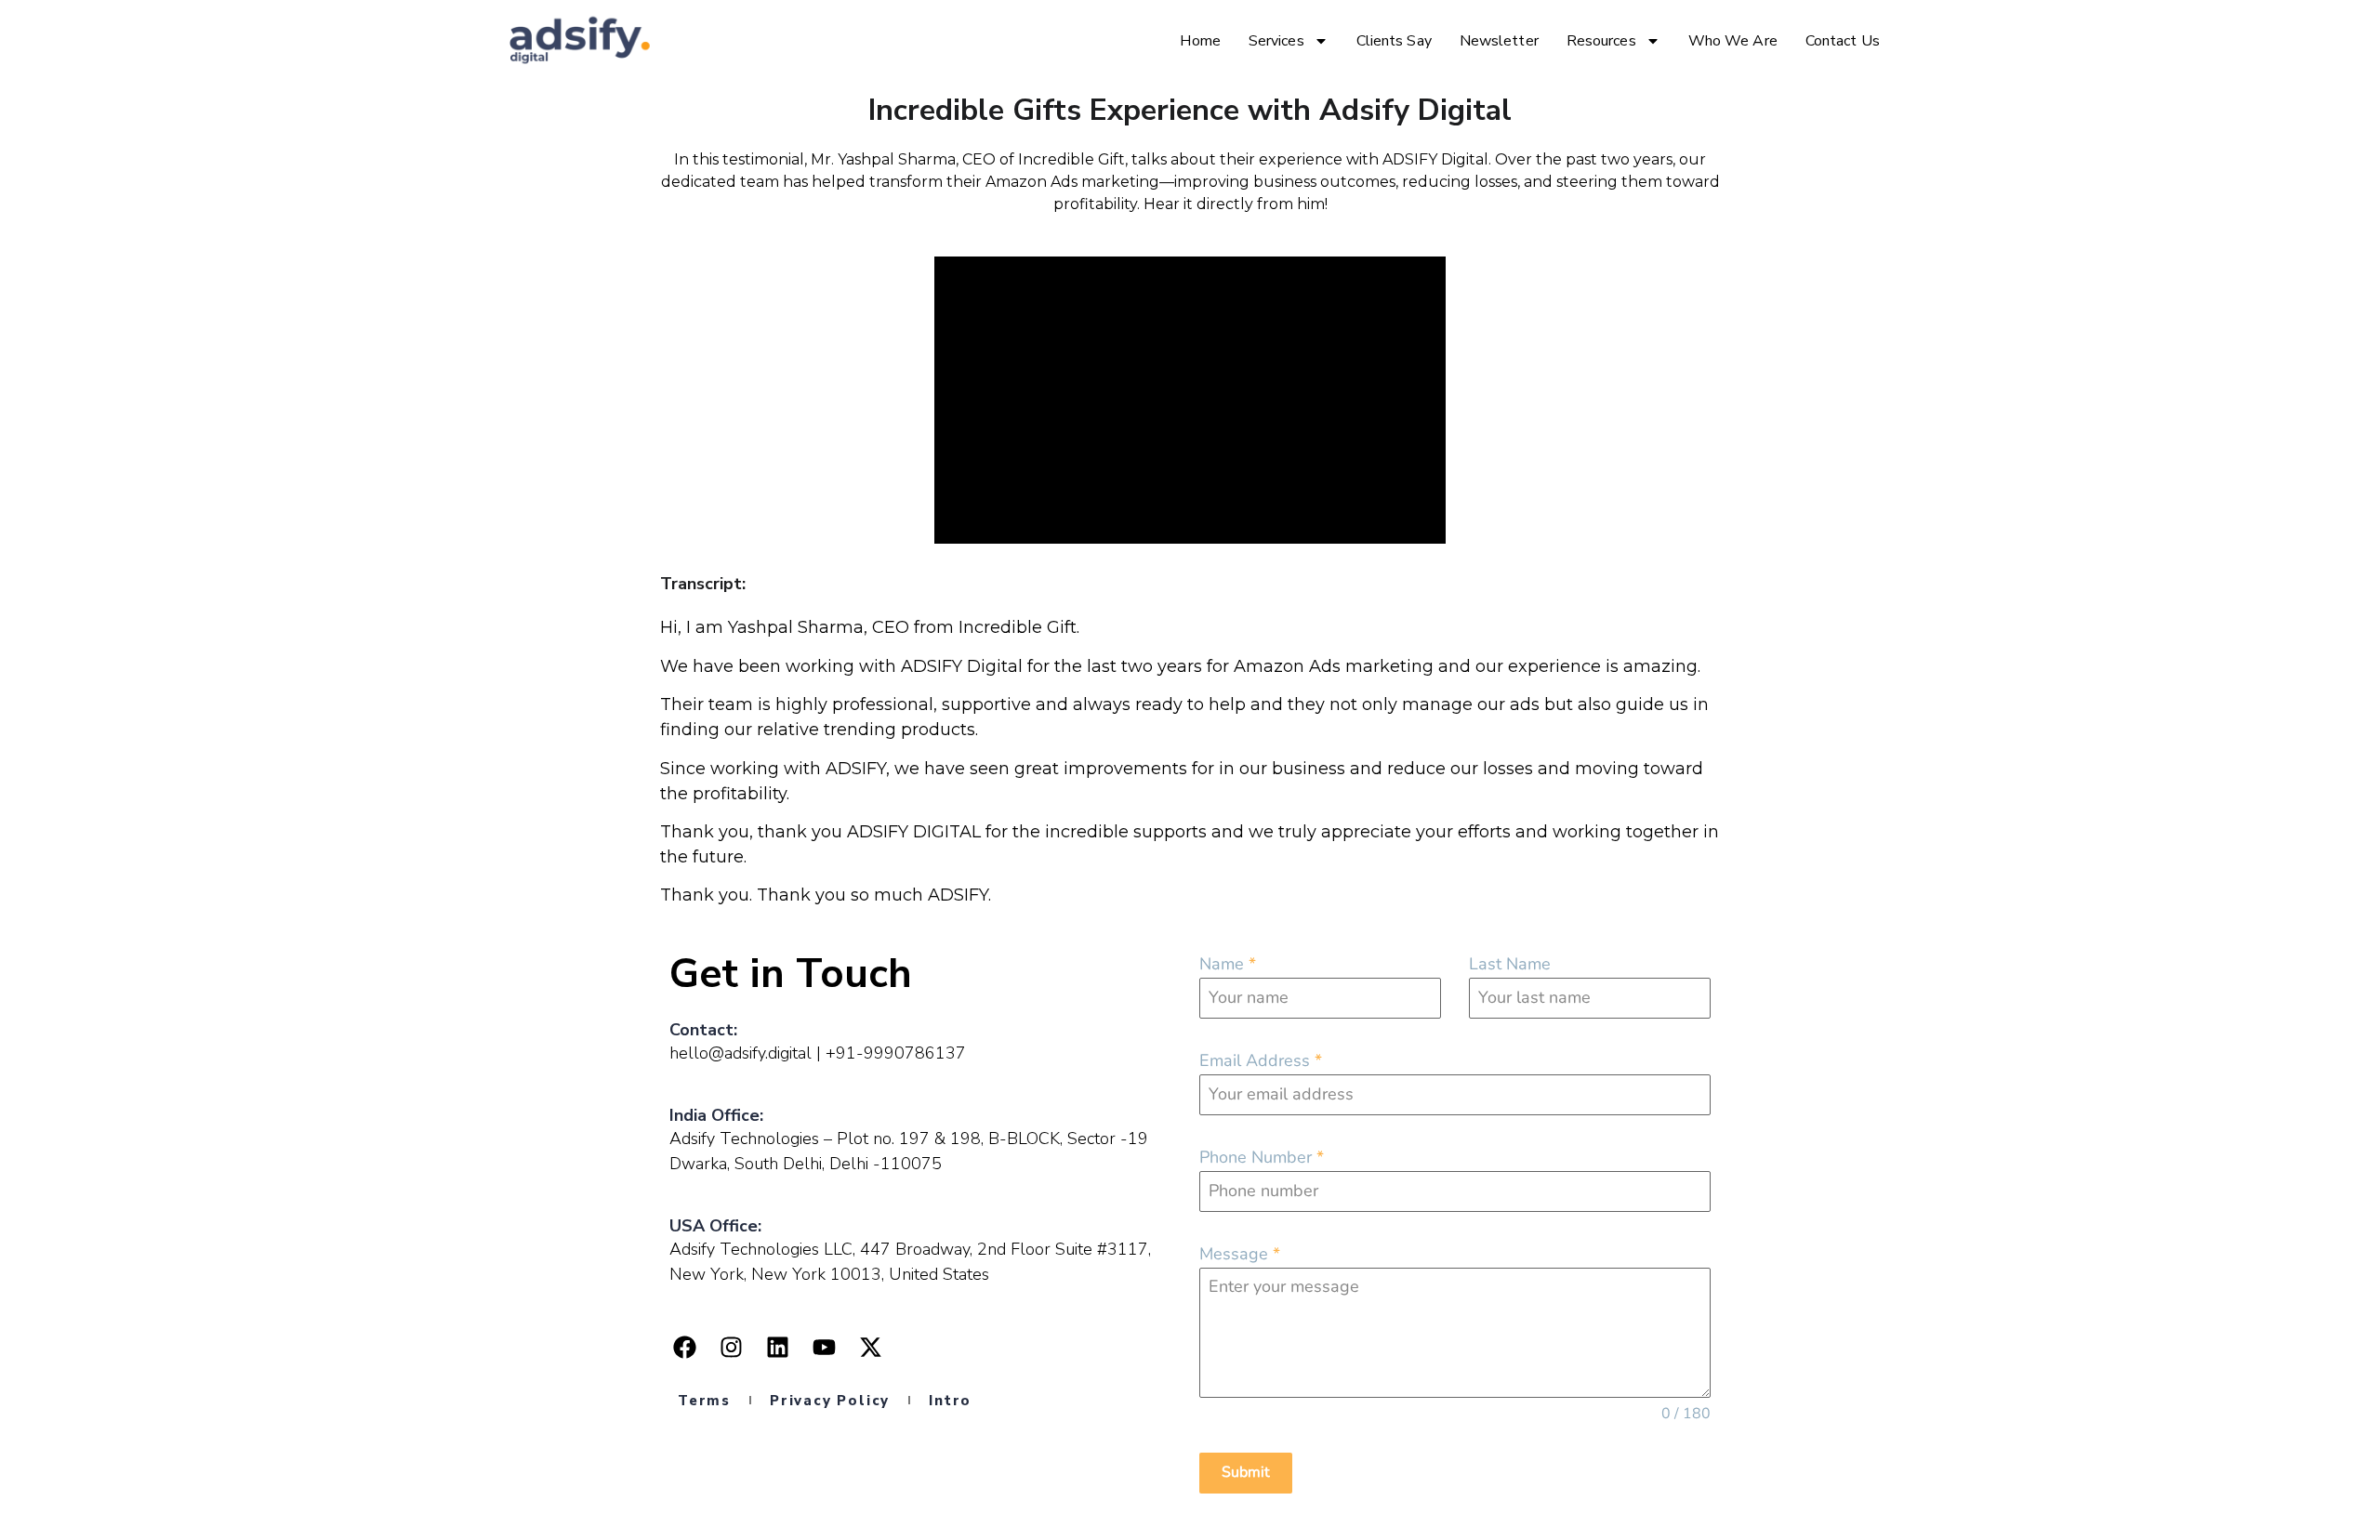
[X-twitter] (870, 1348)
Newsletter (1499, 41)
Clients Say (1394, 41)
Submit (1246, 1472)
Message (1240, 1254)
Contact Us (1843, 41)
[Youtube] (824, 1348)
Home (1200, 41)
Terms (704, 1401)
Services (1276, 41)
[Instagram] (731, 1348)
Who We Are (1733, 41)
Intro (950, 1401)
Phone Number (1262, 1157)
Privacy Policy (830, 1401)
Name (1228, 964)
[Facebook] (684, 1348)
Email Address (1261, 1060)
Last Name (1510, 964)
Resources (1601, 41)
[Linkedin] (777, 1348)
